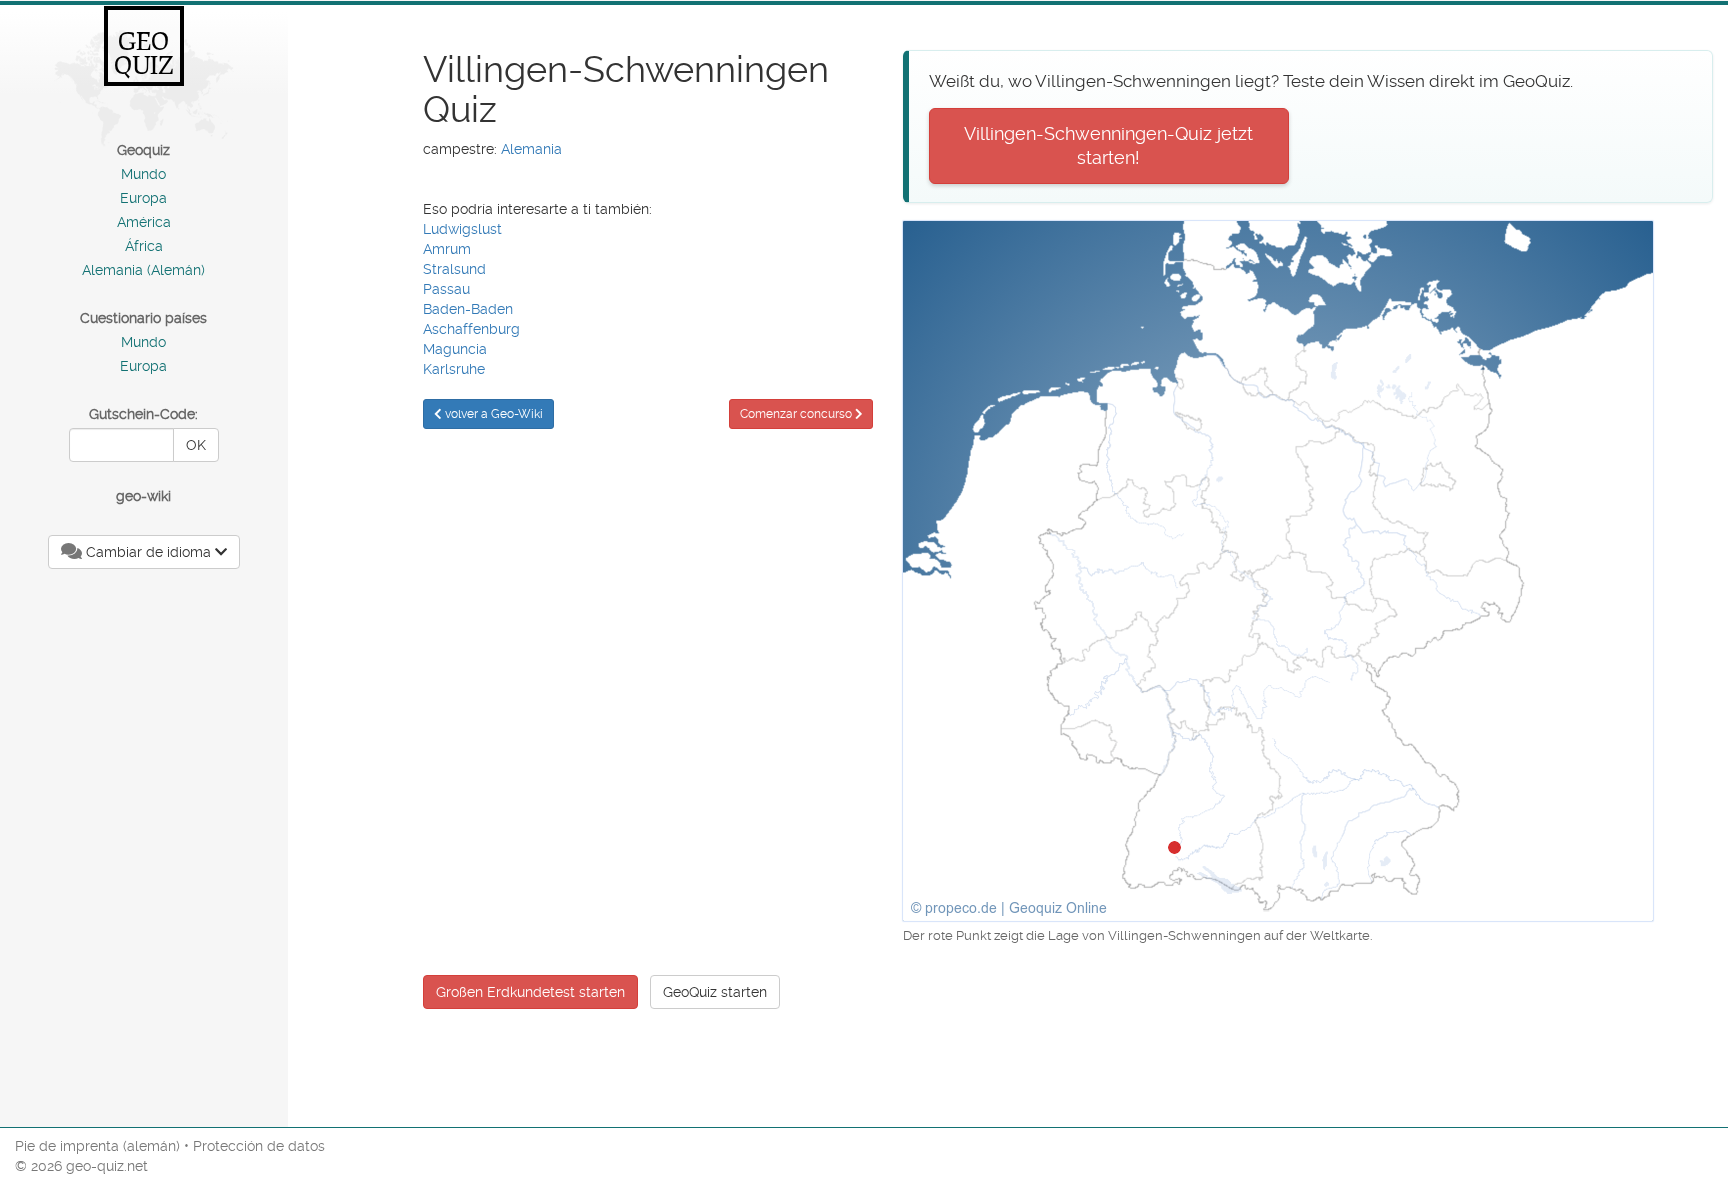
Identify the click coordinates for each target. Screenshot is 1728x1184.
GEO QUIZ (144, 53)
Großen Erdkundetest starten (530, 992)
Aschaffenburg (471, 329)
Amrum (447, 249)
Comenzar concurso (797, 414)
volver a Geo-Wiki (492, 414)
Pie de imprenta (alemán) (97, 1146)
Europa (143, 198)
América (144, 222)
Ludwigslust (462, 229)
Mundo (143, 174)
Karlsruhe (454, 369)
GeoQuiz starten (715, 992)
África (144, 246)
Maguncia (455, 349)
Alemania (531, 149)
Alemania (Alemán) (143, 270)
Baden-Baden (468, 309)
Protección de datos (259, 1146)
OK (196, 445)
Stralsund (454, 269)
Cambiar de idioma (148, 552)
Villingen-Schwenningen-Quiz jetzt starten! (1108, 145)
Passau (446, 289)
